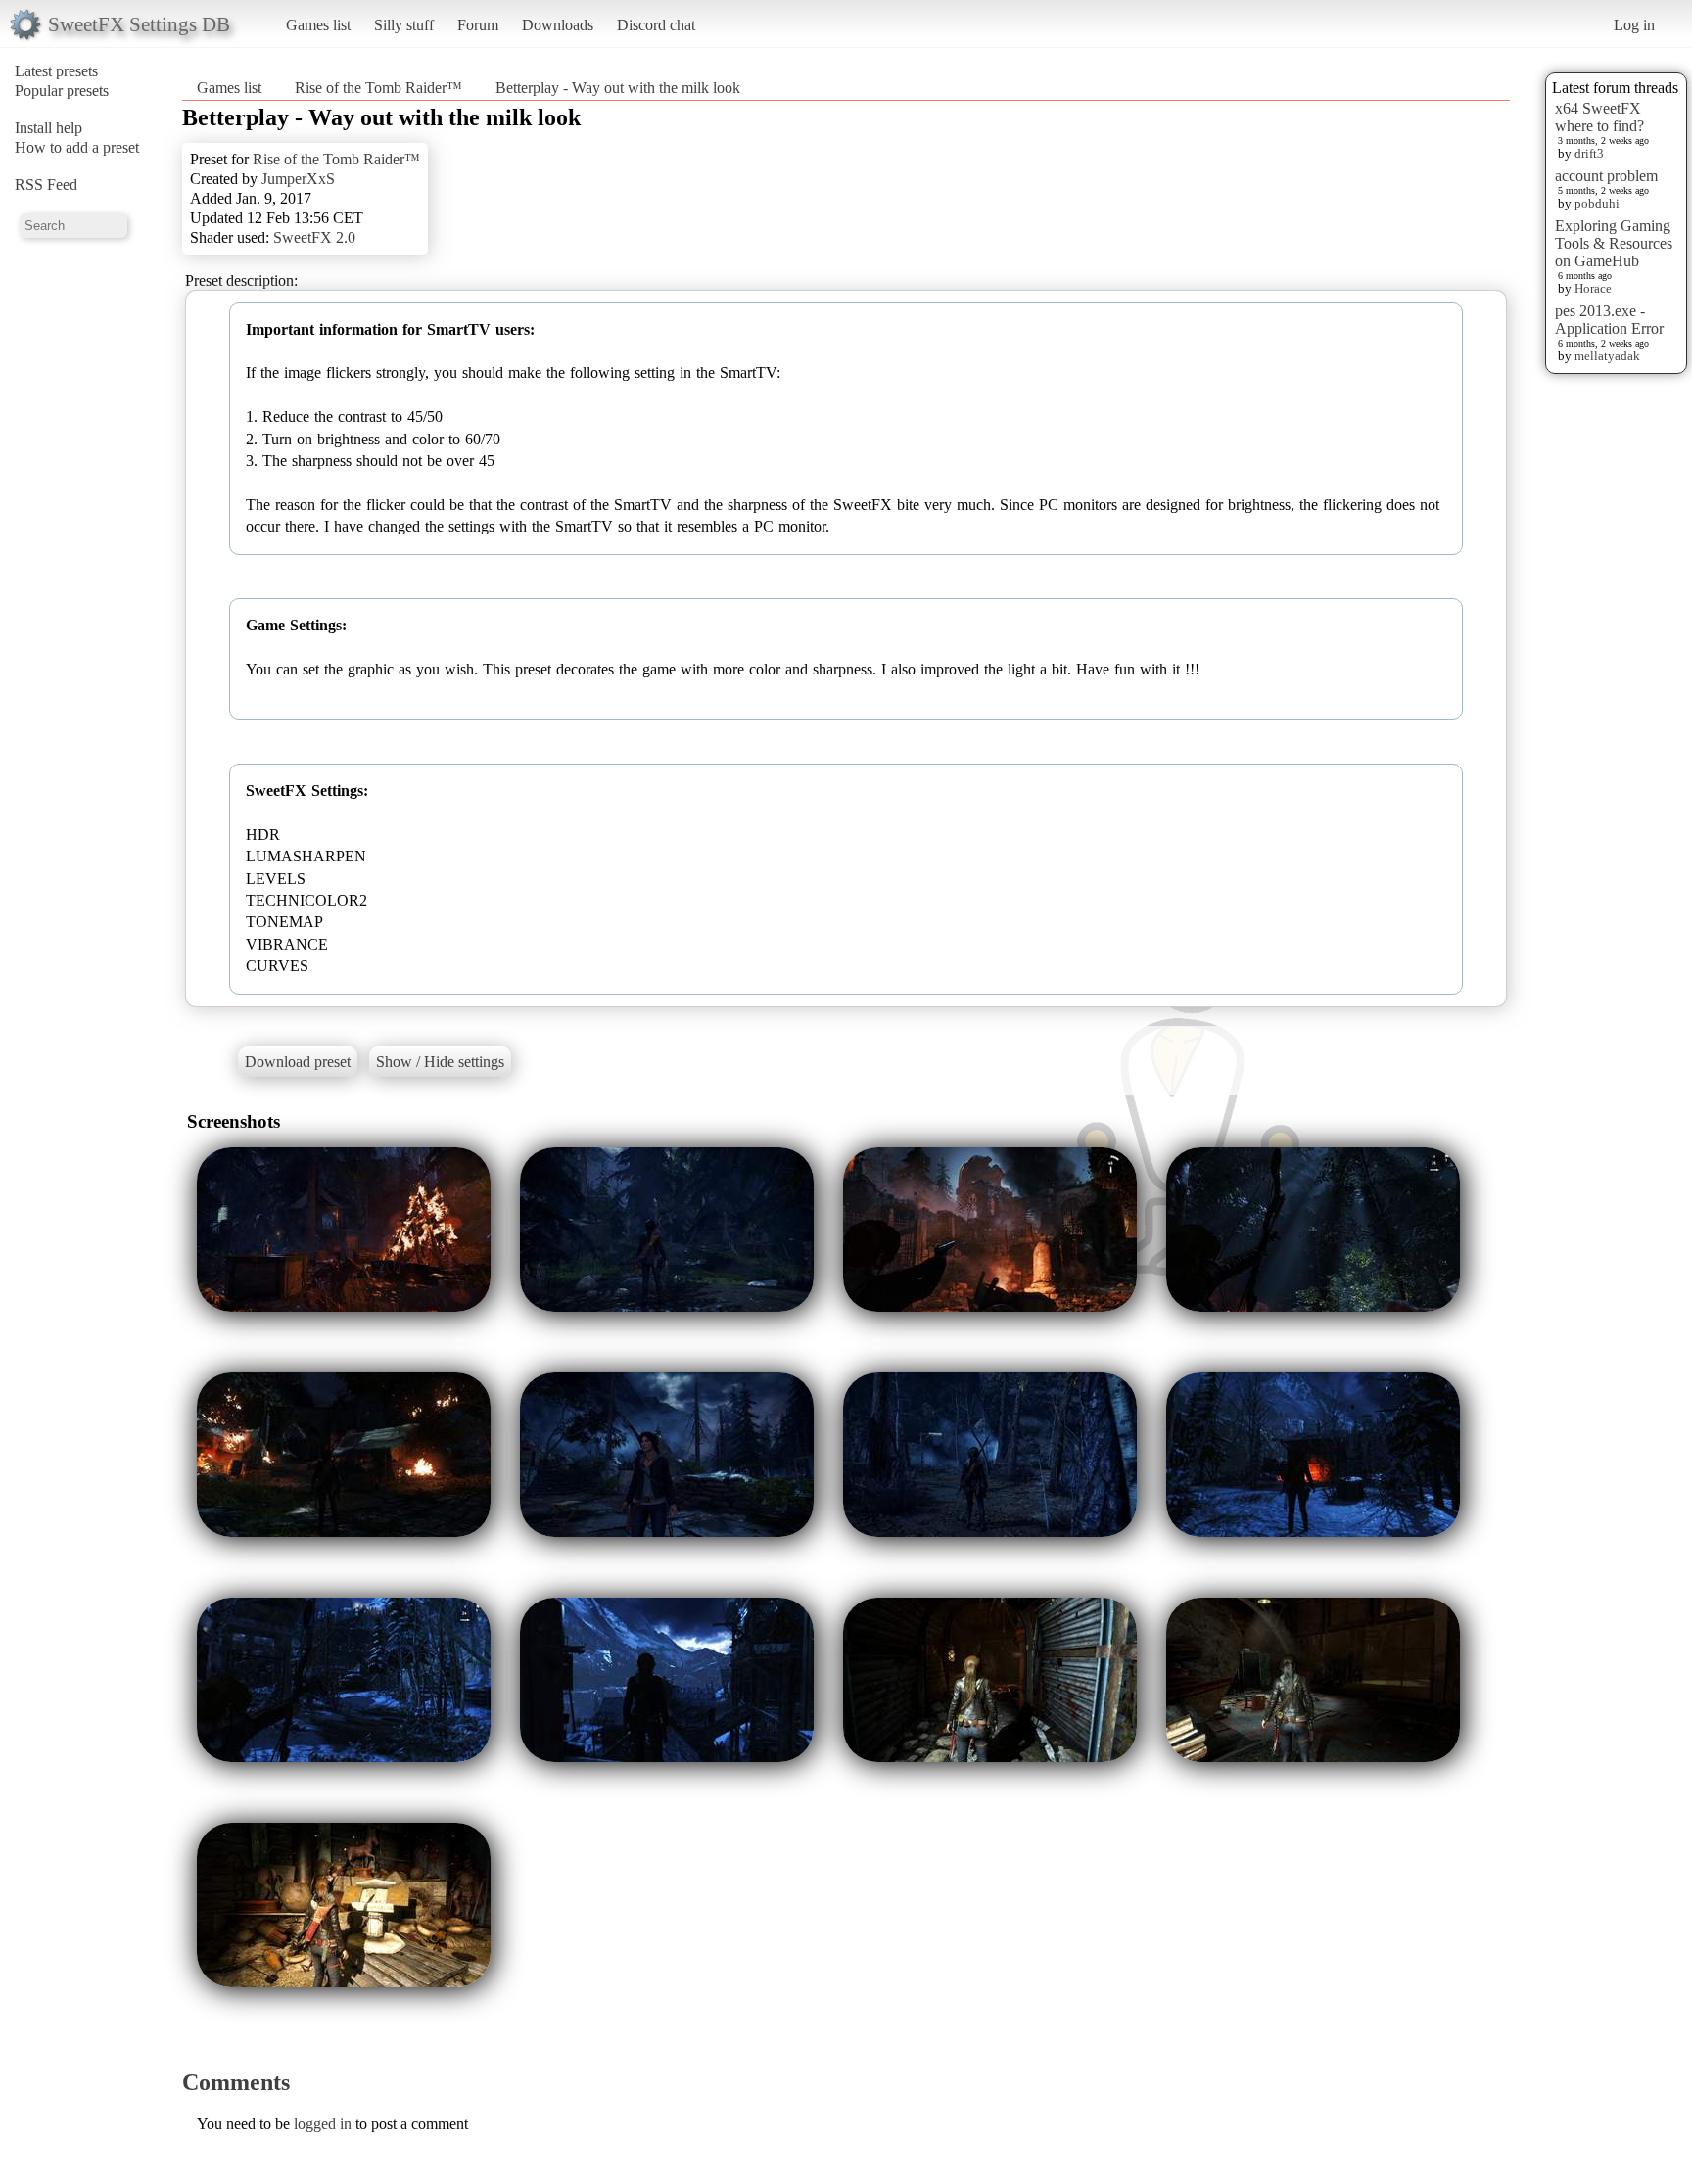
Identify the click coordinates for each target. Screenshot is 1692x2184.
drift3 (1589, 153)
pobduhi (1597, 203)
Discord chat (656, 25)
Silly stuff (404, 25)
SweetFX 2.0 (314, 237)
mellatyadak (1607, 356)
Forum (478, 25)
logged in (323, 2124)
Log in (1634, 25)
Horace (1593, 288)
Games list (318, 25)
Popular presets (62, 91)
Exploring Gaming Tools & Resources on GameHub (1614, 243)
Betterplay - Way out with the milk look (618, 88)
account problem (1606, 176)
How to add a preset (77, 147)
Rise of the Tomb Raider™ (378, 88)
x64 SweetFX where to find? (1599, 117)
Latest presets (56, 71)
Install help (48, 128)
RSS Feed (46, 185)
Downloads (558, 25)
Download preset (298, 1062)
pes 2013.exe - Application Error (1609, 320)
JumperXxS (298, 179)
